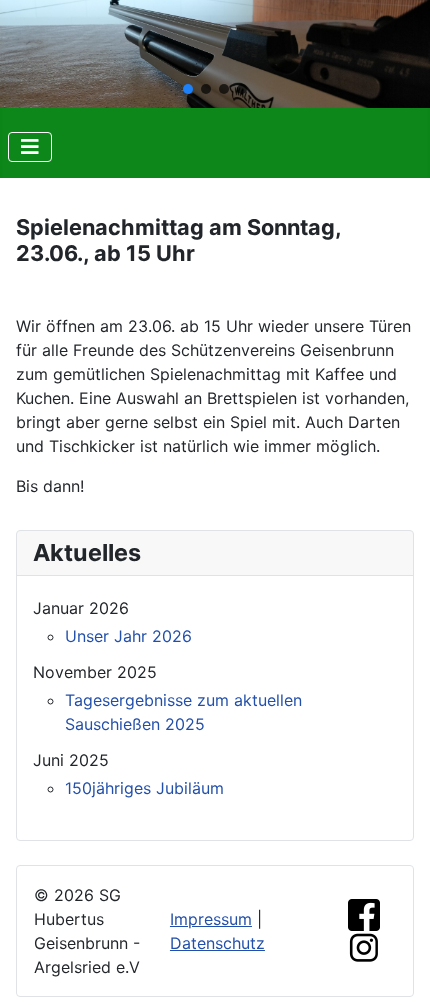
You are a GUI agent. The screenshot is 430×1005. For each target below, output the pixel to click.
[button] (188, 89)
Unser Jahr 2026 (128, 636)
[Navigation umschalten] (30, 147)
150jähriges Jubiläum (144, 788)
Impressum (211, 919)
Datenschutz (217, 943)
